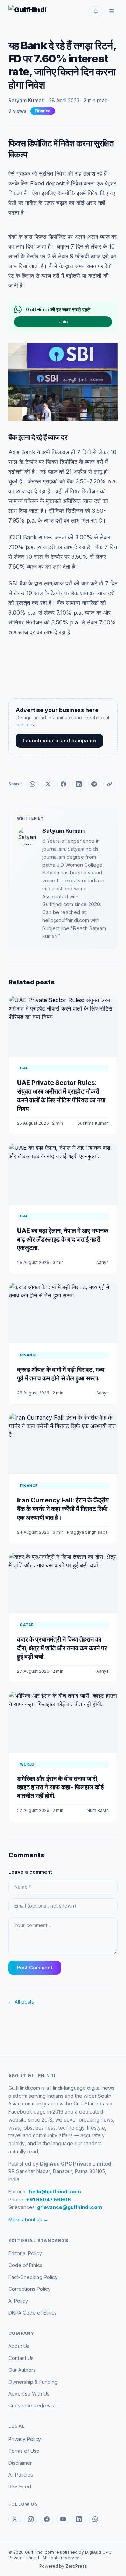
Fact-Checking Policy (33, 2277)
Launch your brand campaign (59, 741)
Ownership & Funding (33, 2382)
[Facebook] (47, 2519)
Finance (43, 111)
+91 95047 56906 (48, 2200)
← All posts (21, 2002)
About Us (19, 2346)
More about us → (28, 2219)
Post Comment (35, 1967)
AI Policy (18, 2301)
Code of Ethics (25, 2265)
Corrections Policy (30, 2289)
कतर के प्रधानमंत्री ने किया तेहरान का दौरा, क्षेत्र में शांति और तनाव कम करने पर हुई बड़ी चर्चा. (62, 1648)
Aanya (103, 1262)
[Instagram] (31, 2519)
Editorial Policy (25, 2253)
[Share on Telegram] (94, 784)
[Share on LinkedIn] (79, 784)
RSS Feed (20, 2486)
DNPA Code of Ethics (33, 2313)
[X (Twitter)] (15, 2519)
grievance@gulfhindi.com (70, 2207)
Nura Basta (98, 1810)
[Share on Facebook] (63, 784)
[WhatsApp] (95, 2519)
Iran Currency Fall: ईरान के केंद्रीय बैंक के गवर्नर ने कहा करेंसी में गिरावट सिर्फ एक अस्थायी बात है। (63, 1509)
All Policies (21, 2475)
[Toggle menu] (112, 11)
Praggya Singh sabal (88, 1532)
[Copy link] (110, 784)
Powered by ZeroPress (63, 2566)
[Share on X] (48, 784)
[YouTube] (63, 2519)
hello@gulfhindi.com (55, 2192)
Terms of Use (24, 2451)
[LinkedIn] (79, 2519)
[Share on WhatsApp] (33, 784)
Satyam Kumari (27, 100)
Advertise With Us (29, 2394)
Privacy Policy (25, 2439)
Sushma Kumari (93, 1123)
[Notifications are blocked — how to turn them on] (96, 11)
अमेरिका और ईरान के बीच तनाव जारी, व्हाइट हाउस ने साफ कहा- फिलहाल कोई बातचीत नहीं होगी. (60, 1787)
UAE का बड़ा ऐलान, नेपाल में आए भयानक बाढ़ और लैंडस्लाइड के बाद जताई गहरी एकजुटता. (63, 1239)
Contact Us (21, 2358)
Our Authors (22, 2370)
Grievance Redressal (33, 2405)
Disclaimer (20, 2463)
